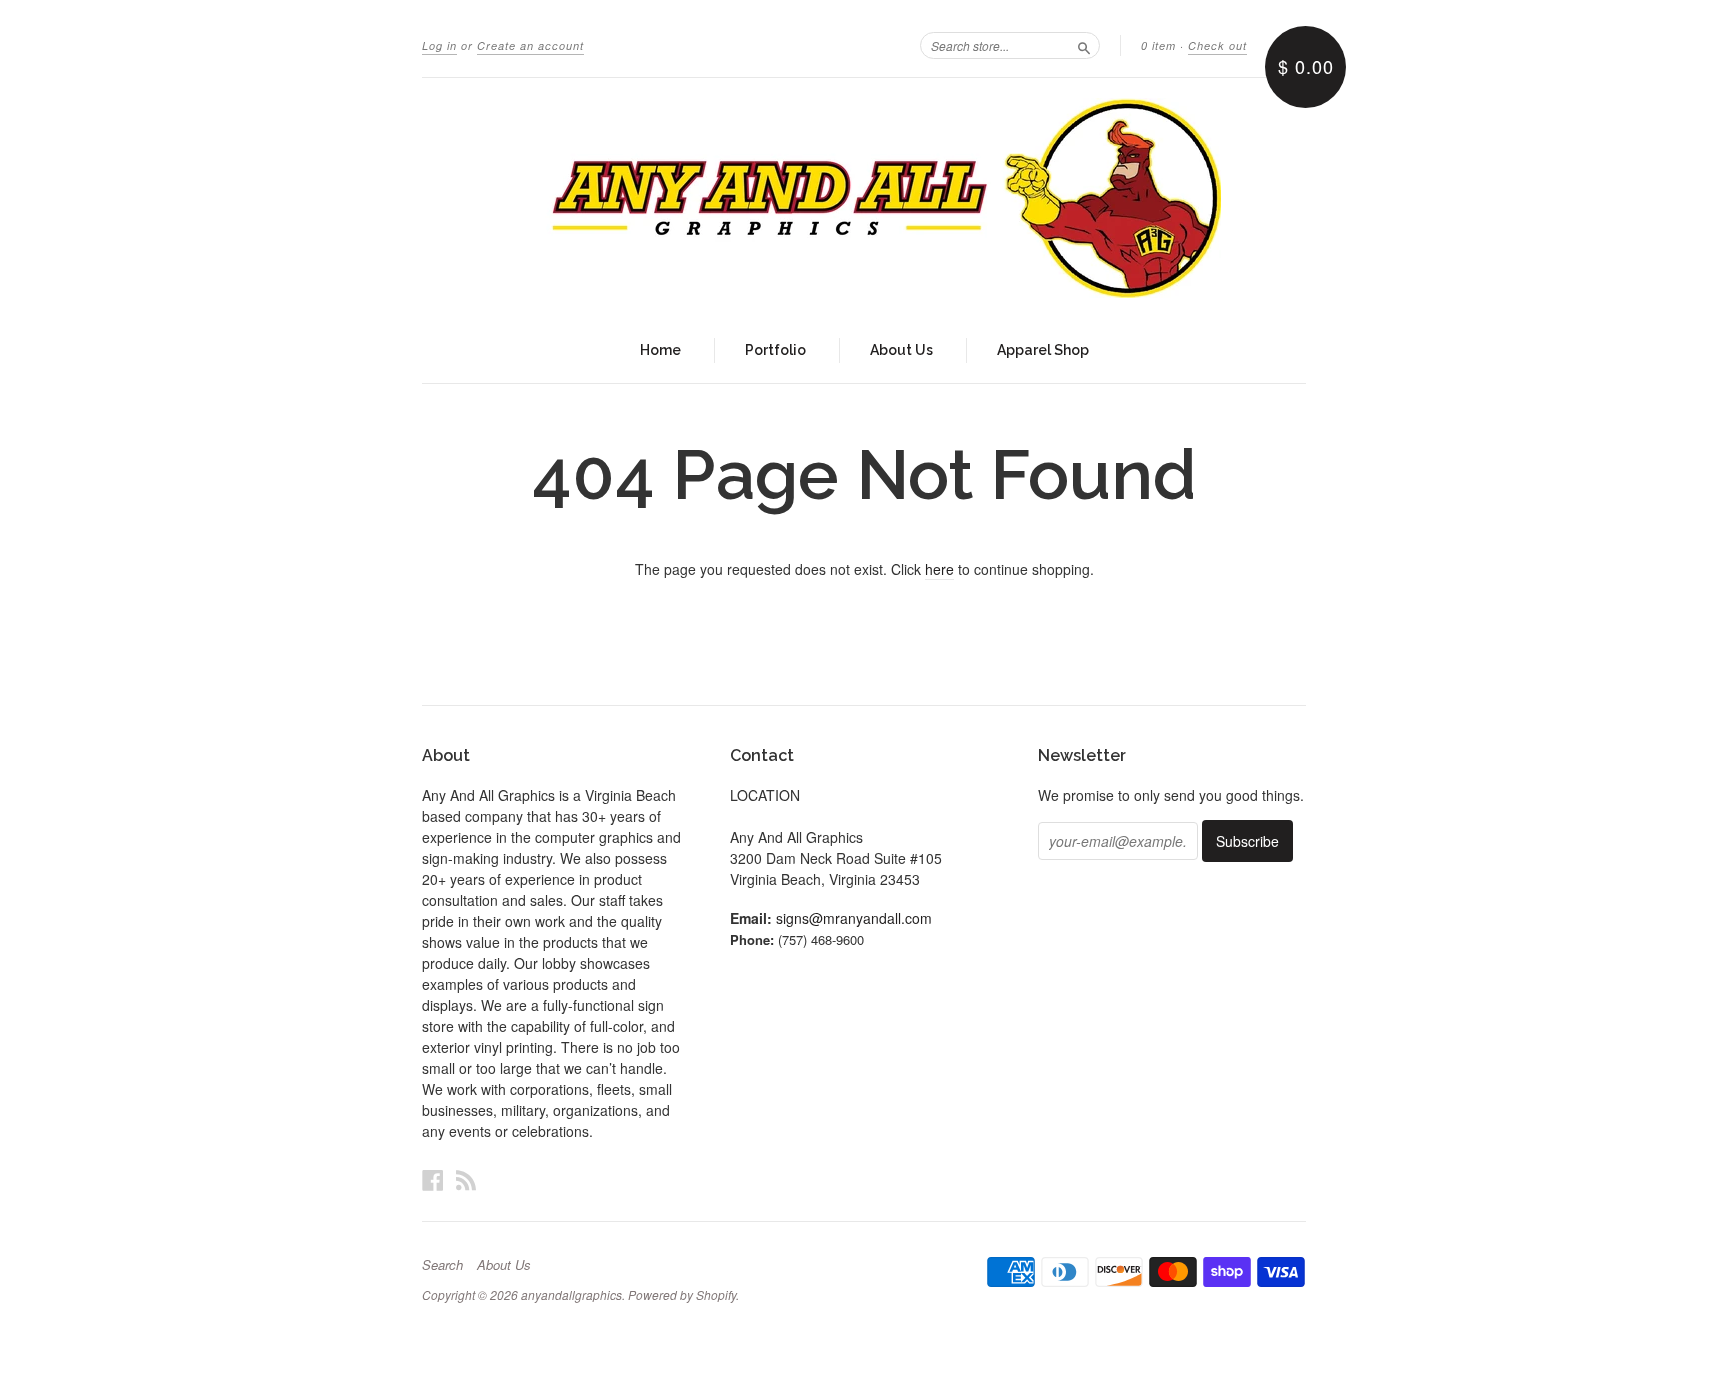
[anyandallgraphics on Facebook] (433, 1179)
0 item (1158, 45)
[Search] (1084, 45)
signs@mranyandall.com (854, 918)
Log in (439, 45)
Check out (1217, 45)
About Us (901, 350)
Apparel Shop (1043, 350)
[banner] (864, 198)
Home (660, 350)
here (939, 569)
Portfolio (775, 350)
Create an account (530, 45)
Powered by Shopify (682, 1294)
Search (442, 1265)
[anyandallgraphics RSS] (466, 1179)
